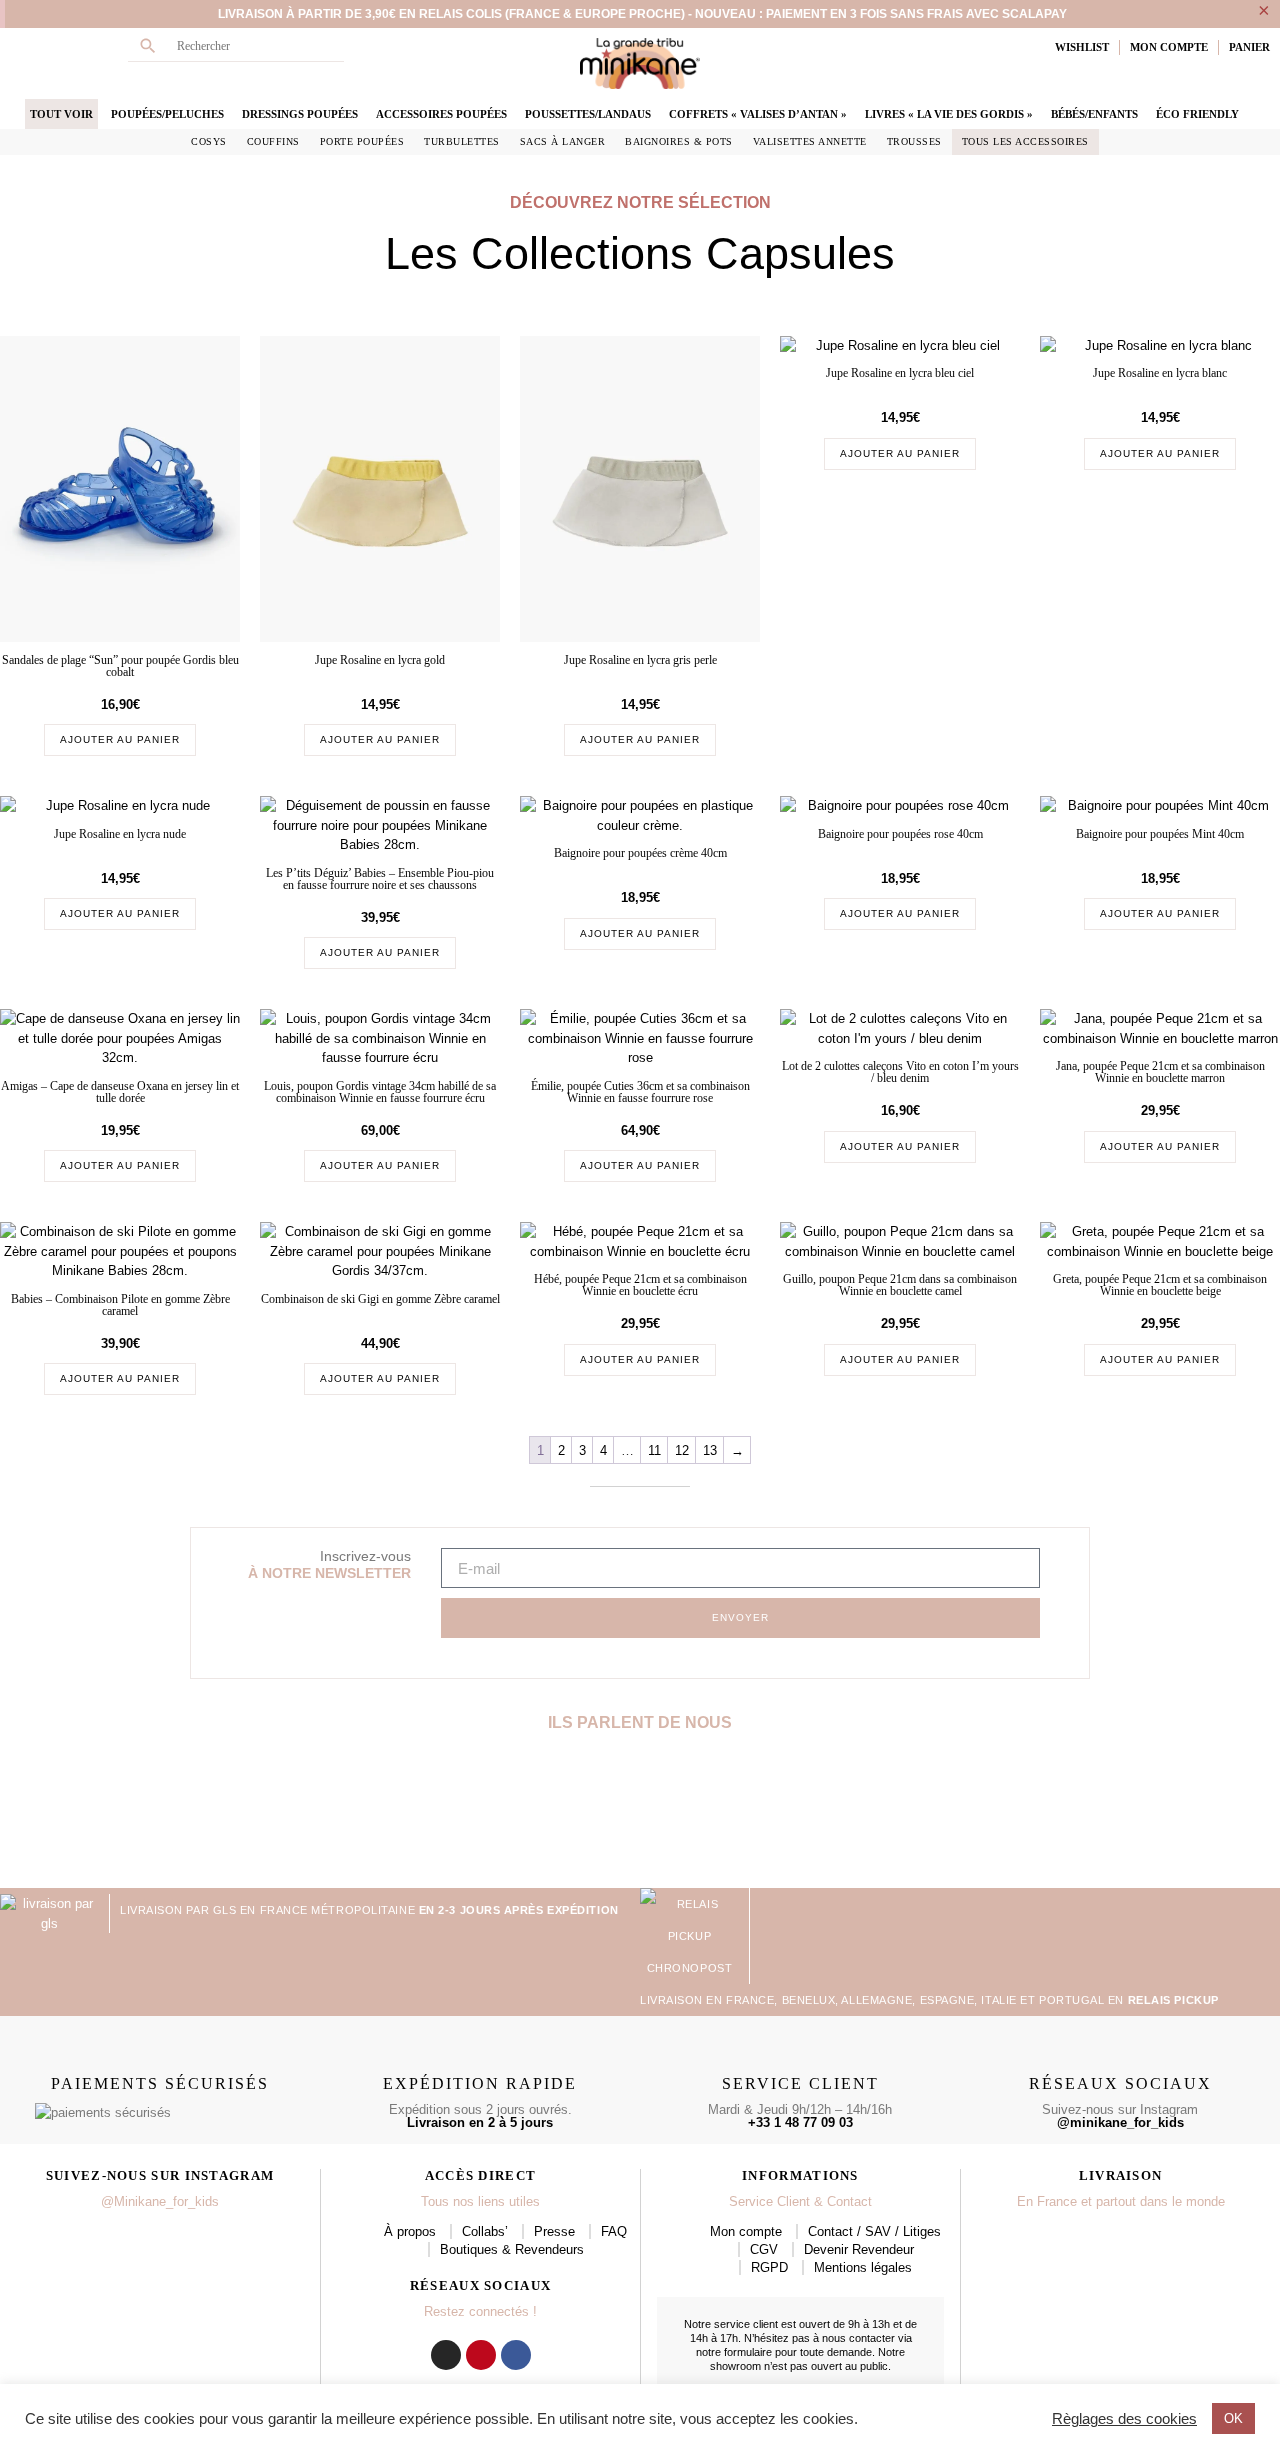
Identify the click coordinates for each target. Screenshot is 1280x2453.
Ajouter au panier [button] (120, 739)
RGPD (769, 2267)
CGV (764, 2249)
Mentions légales (863, 2267)
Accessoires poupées (441, 114)
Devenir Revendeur (859, 2249)
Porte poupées (362, 141)
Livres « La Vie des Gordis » (949, 114)
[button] (18, 1818)
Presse (554, 2231)
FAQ (614, 2231)
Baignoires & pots (679, 141)
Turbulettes (462, 141)
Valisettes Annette (810, 141)
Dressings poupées (300, 114)
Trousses (914, 141)
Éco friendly (1197, 114)
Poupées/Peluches (167, 114)
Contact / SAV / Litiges (874, 2231)
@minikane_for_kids (1120, 2122)
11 (654, 1450)
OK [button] (1233, 2418)
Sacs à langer (563, 141)
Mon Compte (1169, 47)
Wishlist (1082, 47)
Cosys (209, 141)
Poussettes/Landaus (588, 114)
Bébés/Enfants (1094, 114)
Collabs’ (485, 2231)
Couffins (273, 141)
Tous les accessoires (1025, 141)
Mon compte (746, 2231)
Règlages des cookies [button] (1124, 2419)
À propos (410, 2231)
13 (710, 1450)
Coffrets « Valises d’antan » (758, 114)
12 (682, 1450)
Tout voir (61, 114)
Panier (1249, 47)
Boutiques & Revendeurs (512, 2249)
